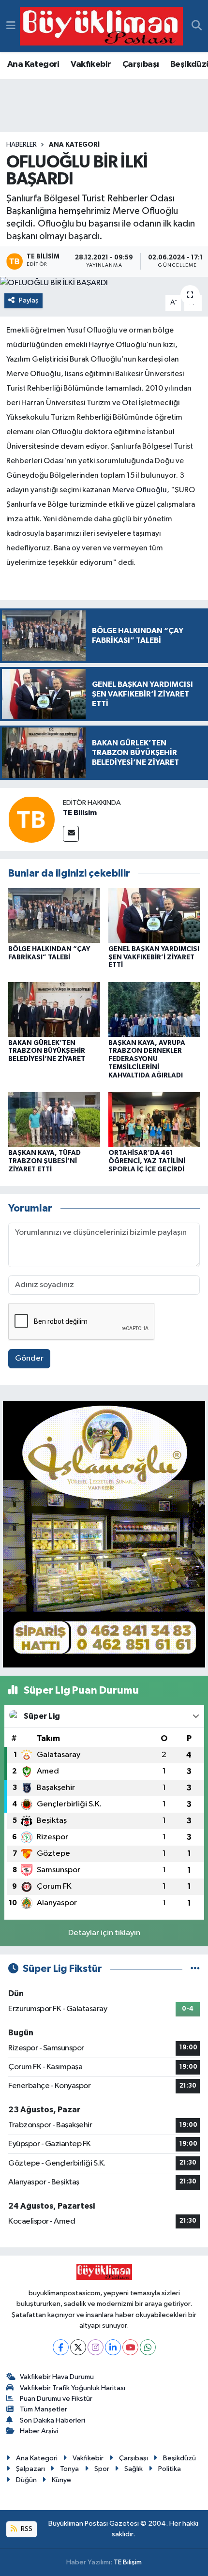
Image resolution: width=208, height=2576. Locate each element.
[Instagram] (96, 2347)
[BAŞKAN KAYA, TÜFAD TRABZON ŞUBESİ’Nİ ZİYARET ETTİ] (54, 1119)
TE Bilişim (128, 2562)
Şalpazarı (30, 2469)
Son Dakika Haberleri (52, 2420)
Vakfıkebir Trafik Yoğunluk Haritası (73, 2388)
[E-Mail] (71, 834)
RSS (26, 2529)
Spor (102, 2469)
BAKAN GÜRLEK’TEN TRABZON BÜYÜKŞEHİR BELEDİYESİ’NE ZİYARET (47, 1051)
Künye (61, 2480)
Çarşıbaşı (141, 64)
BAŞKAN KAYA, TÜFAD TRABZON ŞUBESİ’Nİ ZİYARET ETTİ (45, 1161)
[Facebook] (61, 2347)
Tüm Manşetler (44, 2409)
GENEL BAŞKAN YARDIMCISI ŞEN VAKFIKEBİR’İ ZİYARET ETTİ (154, 957)
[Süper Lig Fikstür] (195, 1969)
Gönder (29, 1358)
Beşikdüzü (179, 2458)
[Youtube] (130, 2347)
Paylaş (29, 300)
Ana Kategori (33, 64)
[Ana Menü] (11, 26)
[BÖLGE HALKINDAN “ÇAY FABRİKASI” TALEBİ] (54, 916)
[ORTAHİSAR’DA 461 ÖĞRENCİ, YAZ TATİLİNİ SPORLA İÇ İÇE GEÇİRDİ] (154, 1119)
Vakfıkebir (91, 64)
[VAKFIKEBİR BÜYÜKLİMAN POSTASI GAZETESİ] (101, 26)
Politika (170, 2469)
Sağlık (134, 2469)
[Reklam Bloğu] (104, 1534)
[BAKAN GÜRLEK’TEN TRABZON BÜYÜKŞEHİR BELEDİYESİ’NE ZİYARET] (54, 1009)
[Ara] (197, 26)
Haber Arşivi (39, 2431)
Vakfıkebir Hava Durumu (57, 2377)
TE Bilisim (80, 813)
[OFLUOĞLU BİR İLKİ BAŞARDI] (104, 283)
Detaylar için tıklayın (104, 1933)
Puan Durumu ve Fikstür (56, 2399)
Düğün (26, 2480)
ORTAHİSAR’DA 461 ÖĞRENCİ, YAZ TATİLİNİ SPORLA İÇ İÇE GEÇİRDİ (147, 1161)
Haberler (22, 145)
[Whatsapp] (148, 2347)
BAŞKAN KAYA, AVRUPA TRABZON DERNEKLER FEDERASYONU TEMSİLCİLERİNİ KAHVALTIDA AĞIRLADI (147, 1059)
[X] (78, 2347)
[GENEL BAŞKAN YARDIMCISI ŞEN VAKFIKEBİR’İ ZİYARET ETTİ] (154, 916)
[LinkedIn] (113, 2347)
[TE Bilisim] (31, 819)
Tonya (69, 2469)
